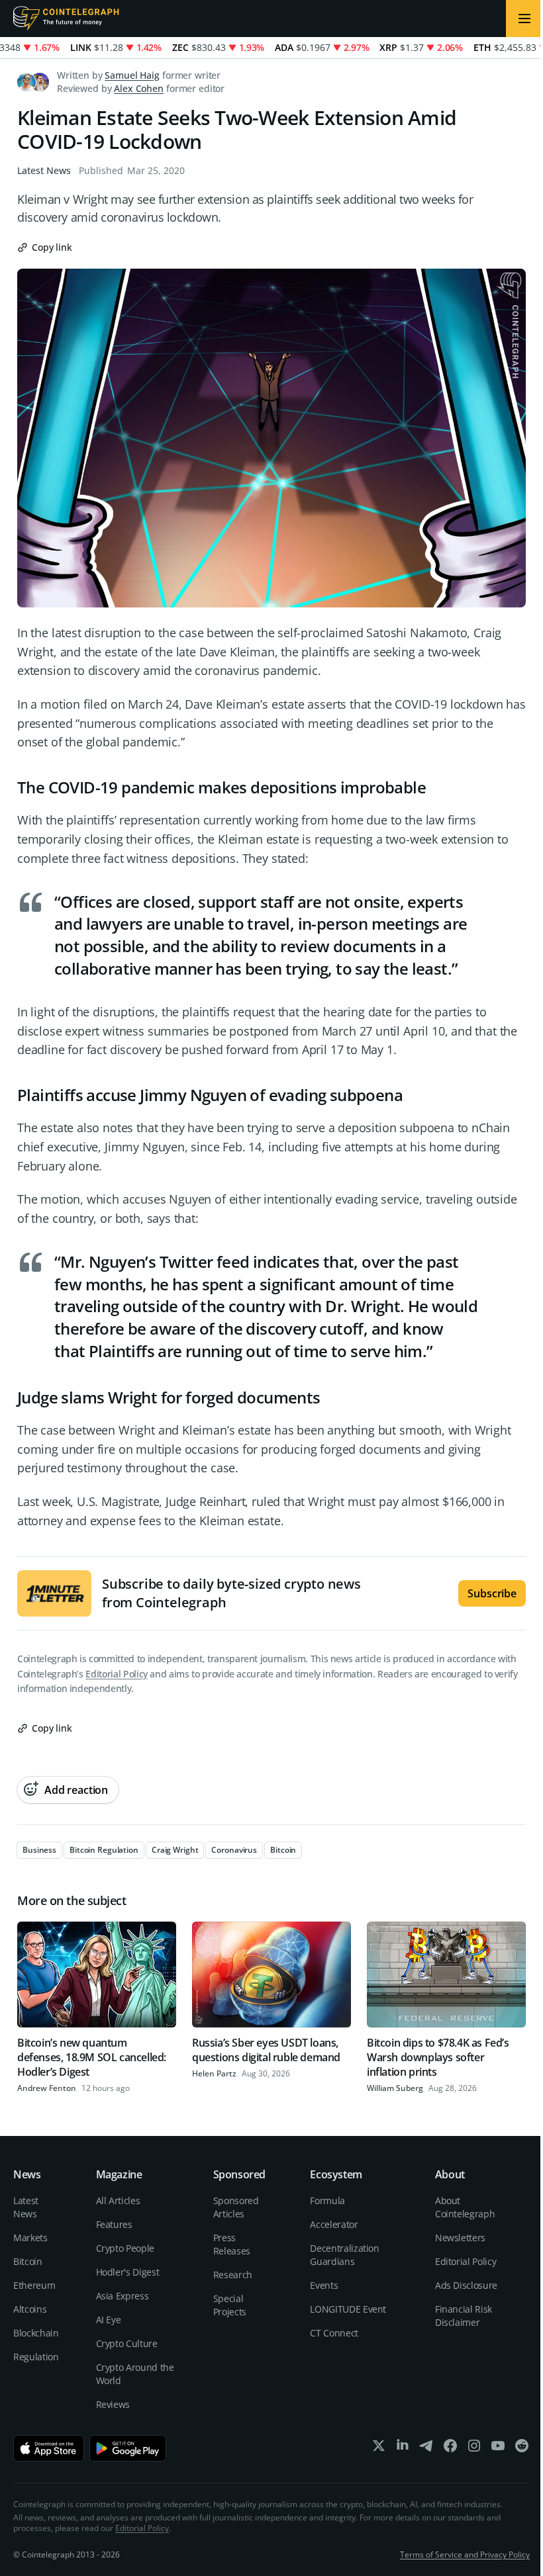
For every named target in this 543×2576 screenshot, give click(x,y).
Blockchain (36, 2333)
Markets (30, 2238)
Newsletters (460, 2238)
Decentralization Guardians (344, 2255)
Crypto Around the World (135, 2374)
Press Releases (232, 2244)
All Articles (118, 2200)
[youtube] (498, 2449)
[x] (379, 2449)
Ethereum (34, 2285)
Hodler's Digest (128, 2272)
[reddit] (522, 2449)
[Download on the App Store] (49, 2448)
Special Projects (230, 2305)
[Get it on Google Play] (128, 2448)
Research (233, 2275)
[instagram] (474, 2449)
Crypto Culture (127, 2343)
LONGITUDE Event (348, 2309)
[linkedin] (403, 2449)
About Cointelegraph (465, 2207)
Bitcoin (28, 2261)
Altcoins (30, 2309)
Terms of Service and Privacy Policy (465, 2554)
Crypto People (125, 2248)
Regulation (36, 2357)
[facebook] (450, 2449)
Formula (327, 2200)
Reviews (113, 2404)
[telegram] (426, 2449)
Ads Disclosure (466, 2285)
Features (114, 2224)
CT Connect (334, 2333)
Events (324, 2285)
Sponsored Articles (236, 2207)
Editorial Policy (116, 1674)
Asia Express (123, 2296)
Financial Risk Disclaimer (464, 2316)
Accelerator (334, 2224)
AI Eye (109, 2320)
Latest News (44, 170)
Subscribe (492, 1593)
